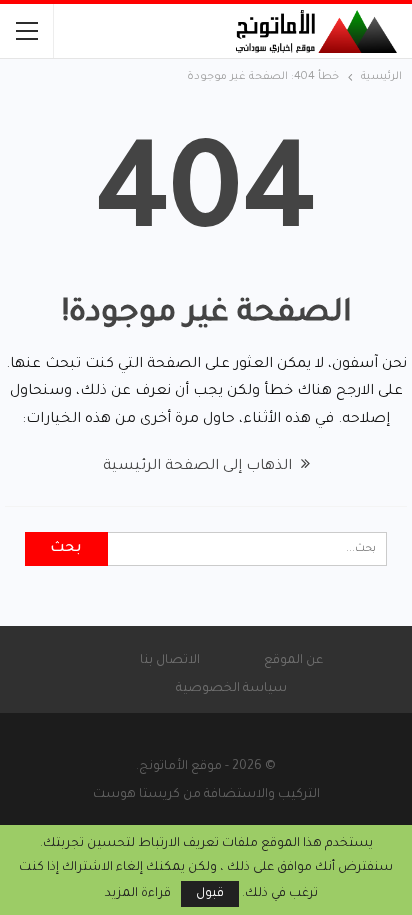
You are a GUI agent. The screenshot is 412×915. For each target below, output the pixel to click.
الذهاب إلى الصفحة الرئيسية (199, 467)
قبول (210, 894)
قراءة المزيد (138, 894)
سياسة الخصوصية (231, 689)
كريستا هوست (136, 795)
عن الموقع (293, 661)
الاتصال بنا (170, 661)
